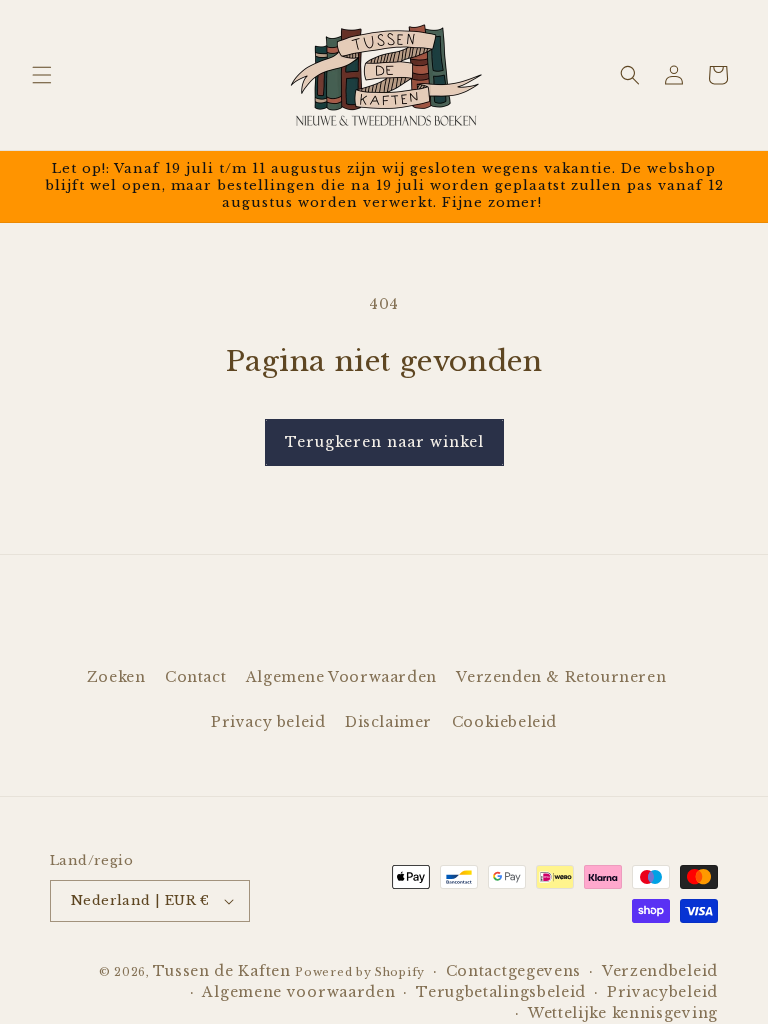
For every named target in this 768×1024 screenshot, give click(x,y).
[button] (42, 75)
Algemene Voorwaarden (341, 677)
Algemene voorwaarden (298, 992)
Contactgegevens (514, 971)
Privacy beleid (268, 722)
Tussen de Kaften (221, 971)
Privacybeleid (662, 992)
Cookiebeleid (504, 722)
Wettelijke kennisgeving (623, 1013)
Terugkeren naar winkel (384, 442)
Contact (195, 677)
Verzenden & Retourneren (561, 677)
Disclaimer (388, 722)
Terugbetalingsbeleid (501, 992)
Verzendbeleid (660, 971)
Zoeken (116, 677)
